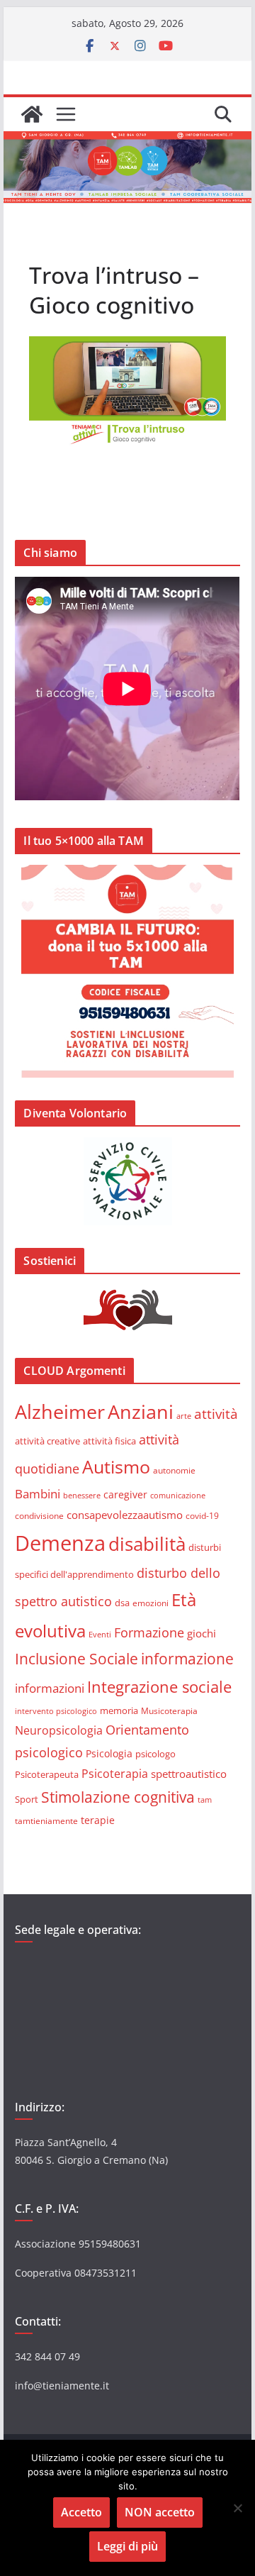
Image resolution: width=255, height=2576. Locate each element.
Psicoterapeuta (47, 1774)
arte (184, 1416)
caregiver (125, 1494)
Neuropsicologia (59, 1730)
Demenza (60, 1543)
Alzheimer (60, 1411)
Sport (27, 1799)
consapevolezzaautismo (125, 1515)
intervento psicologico (56, 1711)
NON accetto (160, 2512)
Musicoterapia (169, 1710)
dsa (122, 1603)
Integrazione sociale (159, 1686)
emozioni (151, 1603)
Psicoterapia (115, 1774)
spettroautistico (189, 1774)
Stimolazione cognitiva (118, 1797)
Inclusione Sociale (76, 1659)
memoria (119, 1710)
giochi (202, 1633)
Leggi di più (127, 2546)
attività (216, 1414)
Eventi (100, 1634)
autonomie (174, 1470)
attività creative (47, 1441)
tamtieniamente (46, 1820)
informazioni (50, 1688)
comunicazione (178, 1495)
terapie (98, 1820)
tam (205, 1800)
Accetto (81, 2512)
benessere (82, 1495)
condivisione (39, 1515)
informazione (187, 1659)
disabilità (147, 1544)
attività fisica (109, 1441)
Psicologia (109, 1753)
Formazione (149, 1632)
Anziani (141, 1411)
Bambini (38, 1493)
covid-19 (202, 1515)
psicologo (155, 1754)
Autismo (116, 1467)
